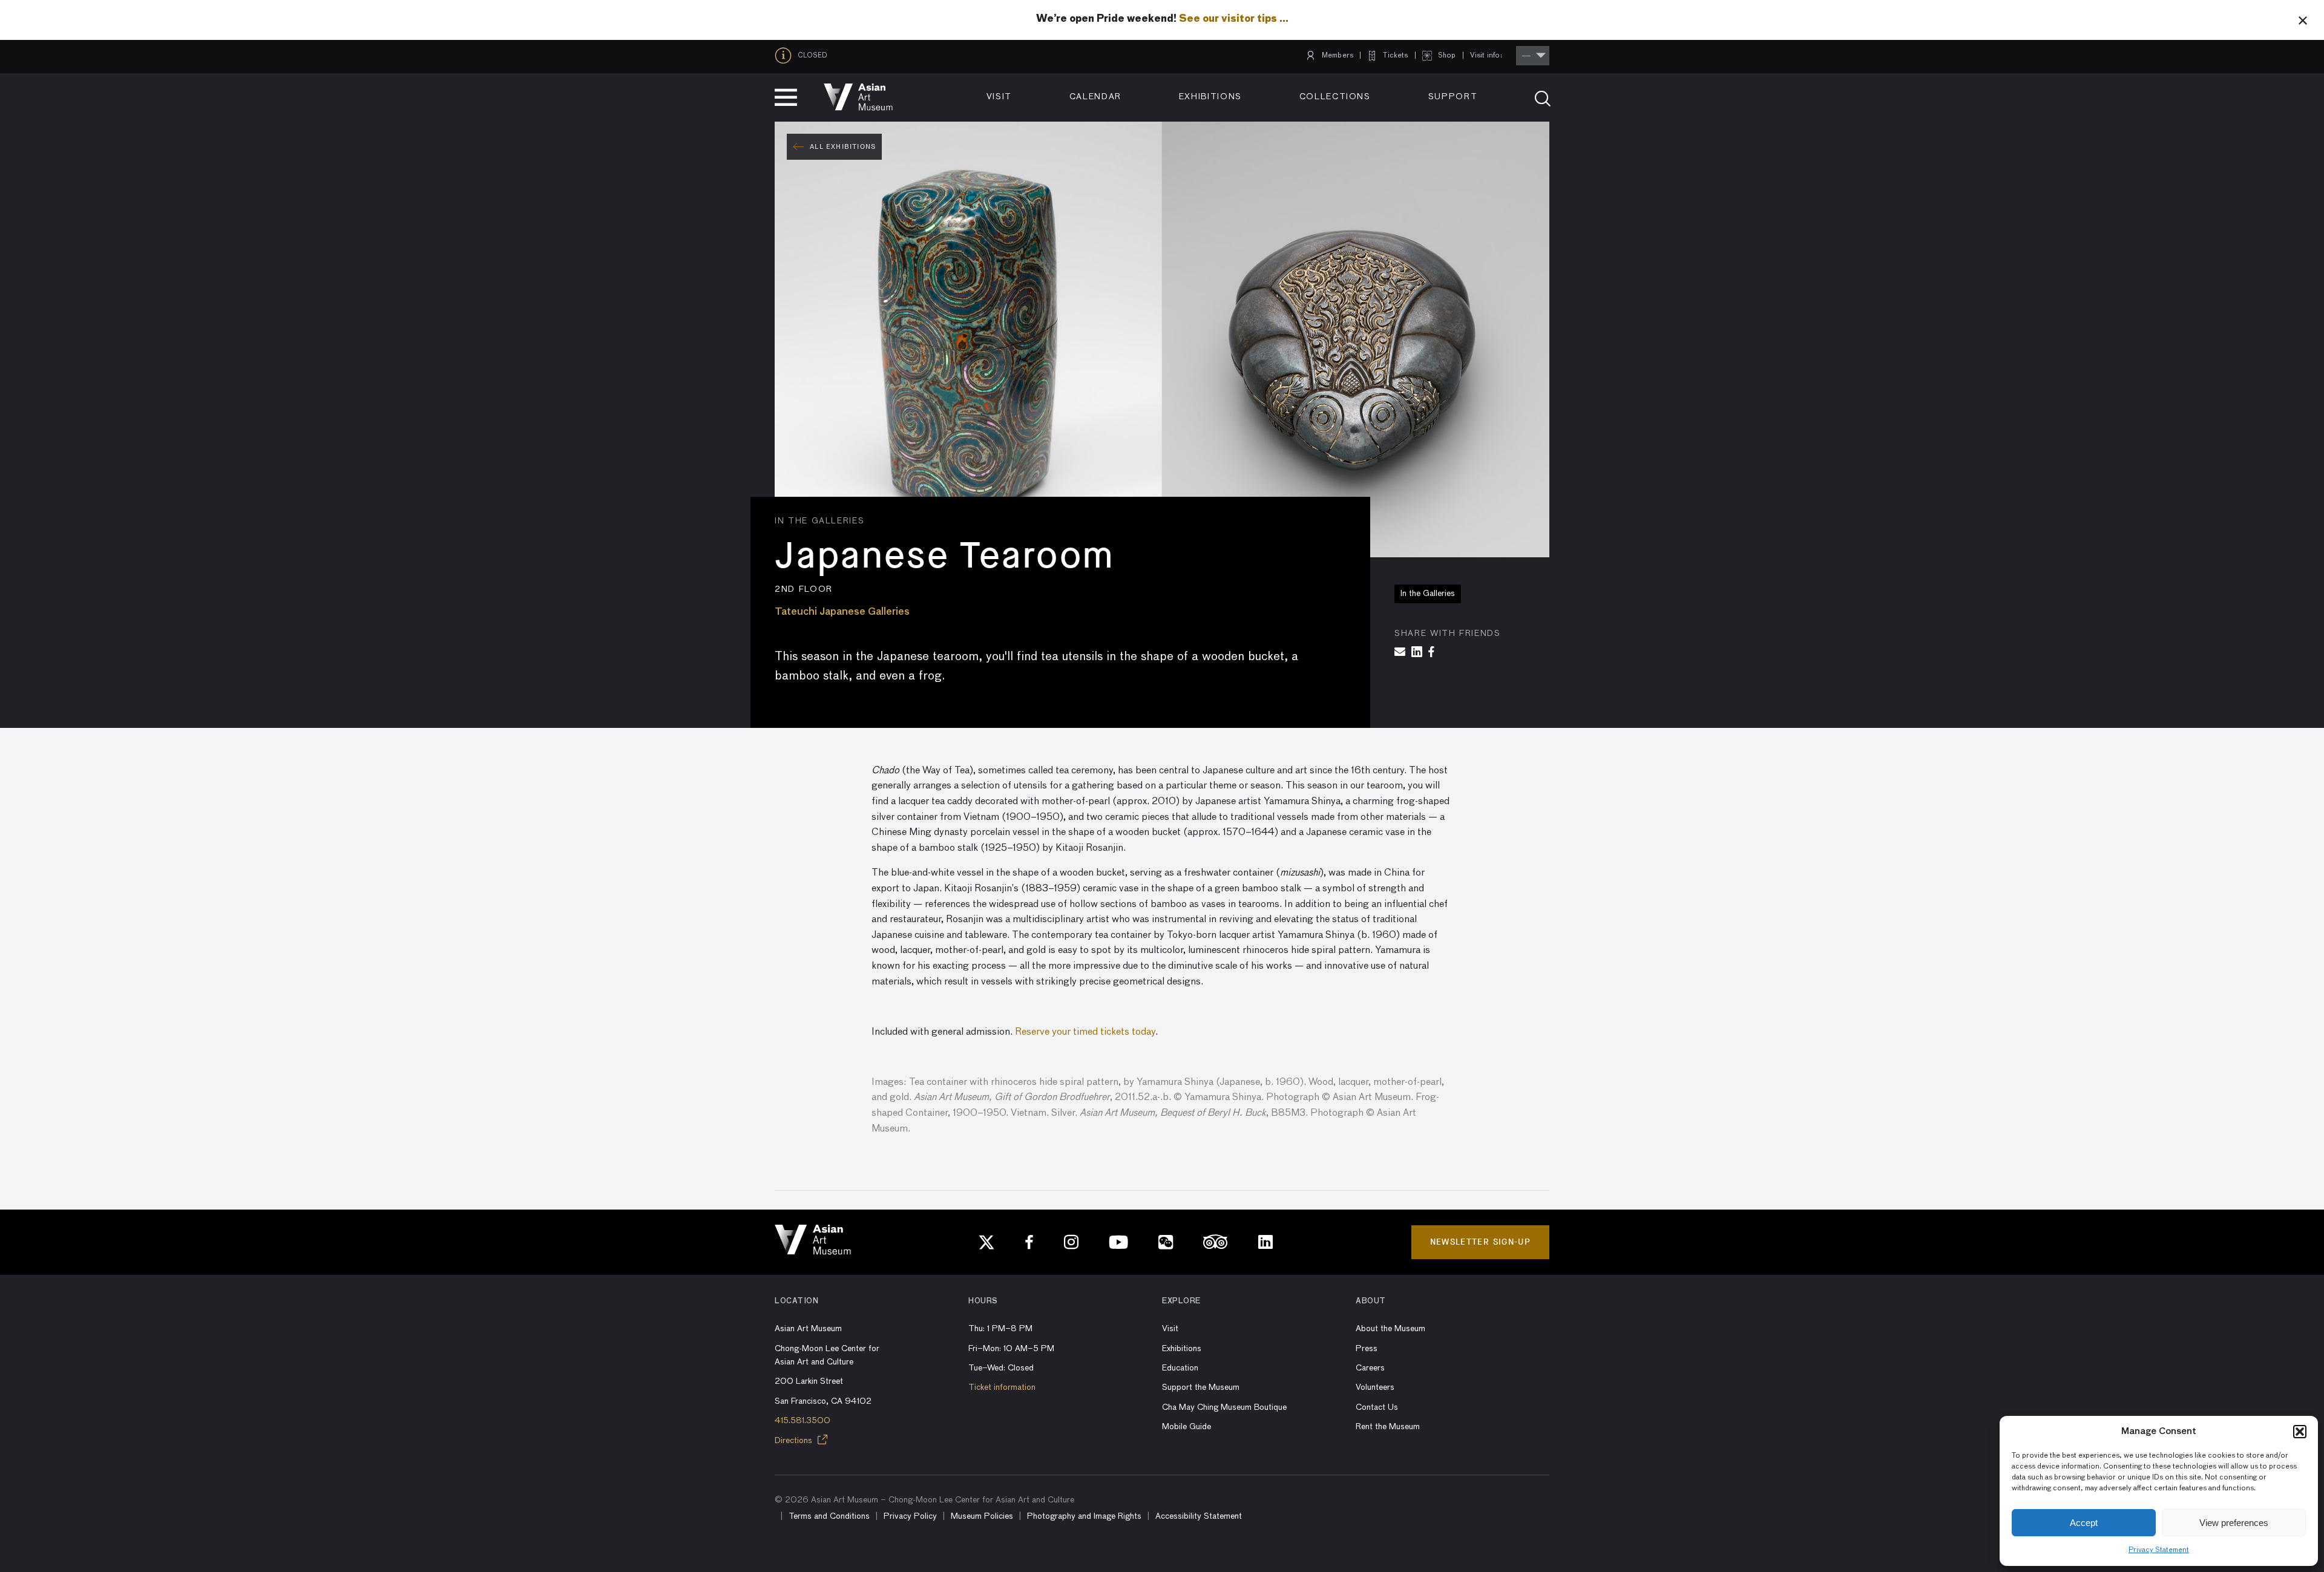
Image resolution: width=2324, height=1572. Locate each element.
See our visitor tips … (1234, 19)
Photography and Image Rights (1084, 1516)
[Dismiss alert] (2303, 20)
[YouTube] (1118, 1242)
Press (1367, 1349)
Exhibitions (1210, 97)
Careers (1370, 1368)
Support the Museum (1201, 1387)
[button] (2300, 1432)
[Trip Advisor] (1216, 1242)
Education (1180, 1368)
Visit (999, 97)
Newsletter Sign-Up (1480, 1242)
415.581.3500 (803, 1421)
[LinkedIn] (1265, 1242)
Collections (1335, 97)
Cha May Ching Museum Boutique (1224, 1407)
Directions (795, 1441)
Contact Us (1377, 1407)
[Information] (786, 56)
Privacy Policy (910, 1516)
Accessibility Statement (1199, 1516)
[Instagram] (1071, 1242)
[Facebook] (1029, 1242)
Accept (2084, 1523)
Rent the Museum (1388, 1427)
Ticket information (1002, 1387)
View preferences (2234, 1523)
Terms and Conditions (829, 1516)
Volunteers (1375, 1387)
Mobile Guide (1187, 1427)
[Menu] (786, 97)
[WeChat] (1166, 1242)
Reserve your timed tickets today (1085, 1032)
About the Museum (1390, 1329)
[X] (986, 1242)
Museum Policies (982, 1516)
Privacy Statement (2159, 1550)
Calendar (1095, 97)
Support (1453, 97)
